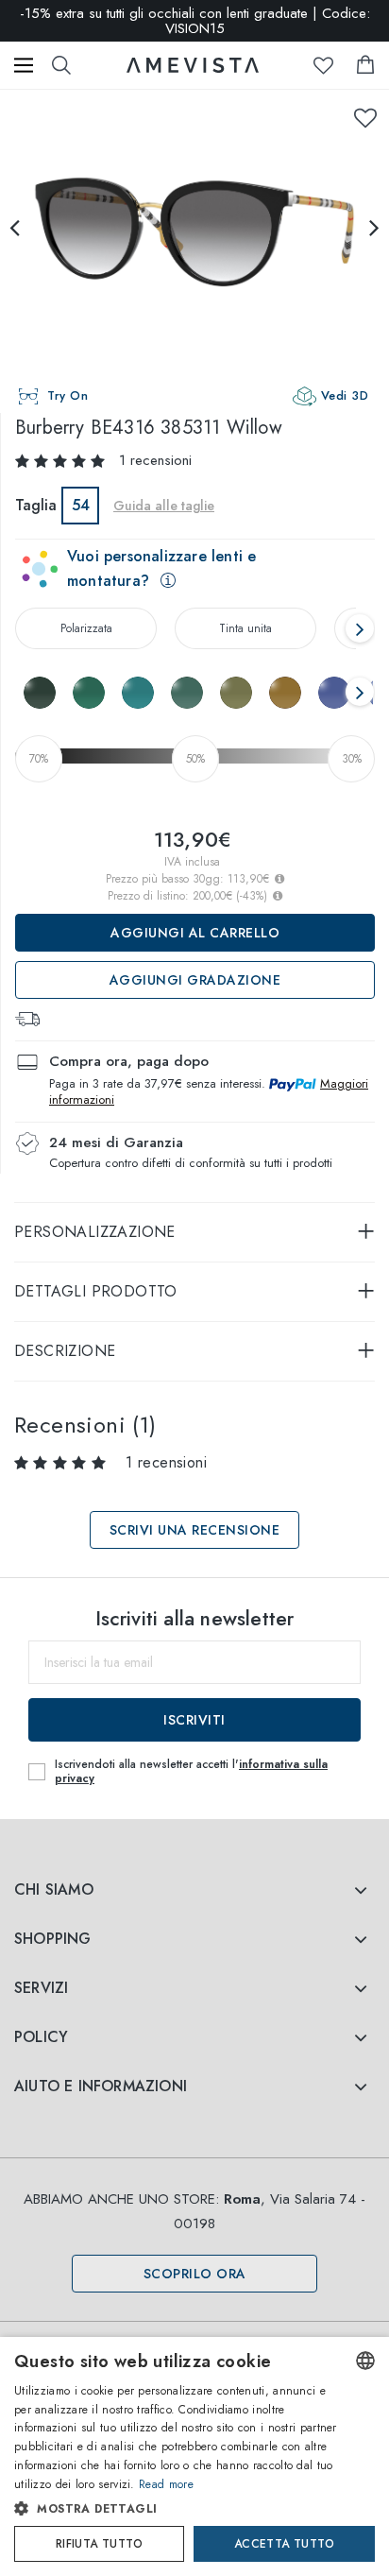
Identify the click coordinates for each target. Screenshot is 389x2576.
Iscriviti (194, 1720)
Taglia (36, 505)
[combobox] (365, 2361)
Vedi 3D (345, 395)
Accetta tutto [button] (284, 2544)
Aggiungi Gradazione (195, 980)
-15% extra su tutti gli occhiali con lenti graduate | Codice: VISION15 (195, 21)
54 (81, 505)
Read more (166, 2484)
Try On (68, 395)
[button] (177, 2509)
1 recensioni (155, 460)
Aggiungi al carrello (195, 933)
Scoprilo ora (195, 2274)
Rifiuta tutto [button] (99, 2544)
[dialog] (194, 2456)
